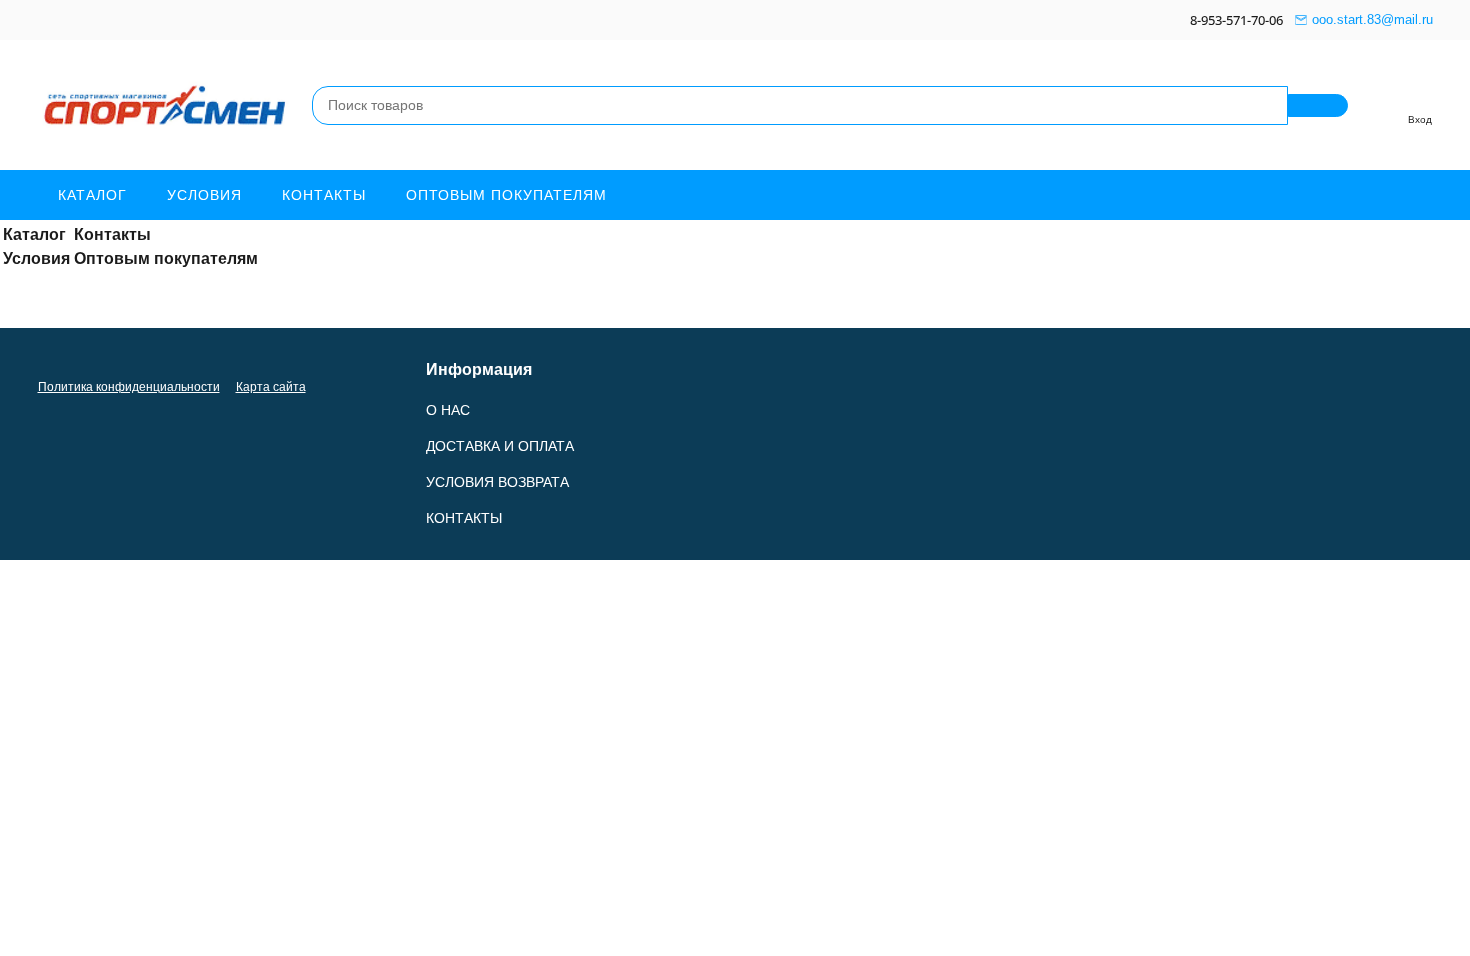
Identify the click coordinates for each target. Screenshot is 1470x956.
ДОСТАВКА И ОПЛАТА (500, 446)
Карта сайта (271, 387)
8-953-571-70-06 (1236, 20)
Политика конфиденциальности (129, 387)
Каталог (92, 195)
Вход (1420, 119)
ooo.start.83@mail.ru (1372, 19)
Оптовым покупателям (506, 195)
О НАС (448, 410)
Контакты (324, 195)
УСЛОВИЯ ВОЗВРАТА (497, 482)
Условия (204, 195)
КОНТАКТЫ (464, 518)
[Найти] (1318, 105)
